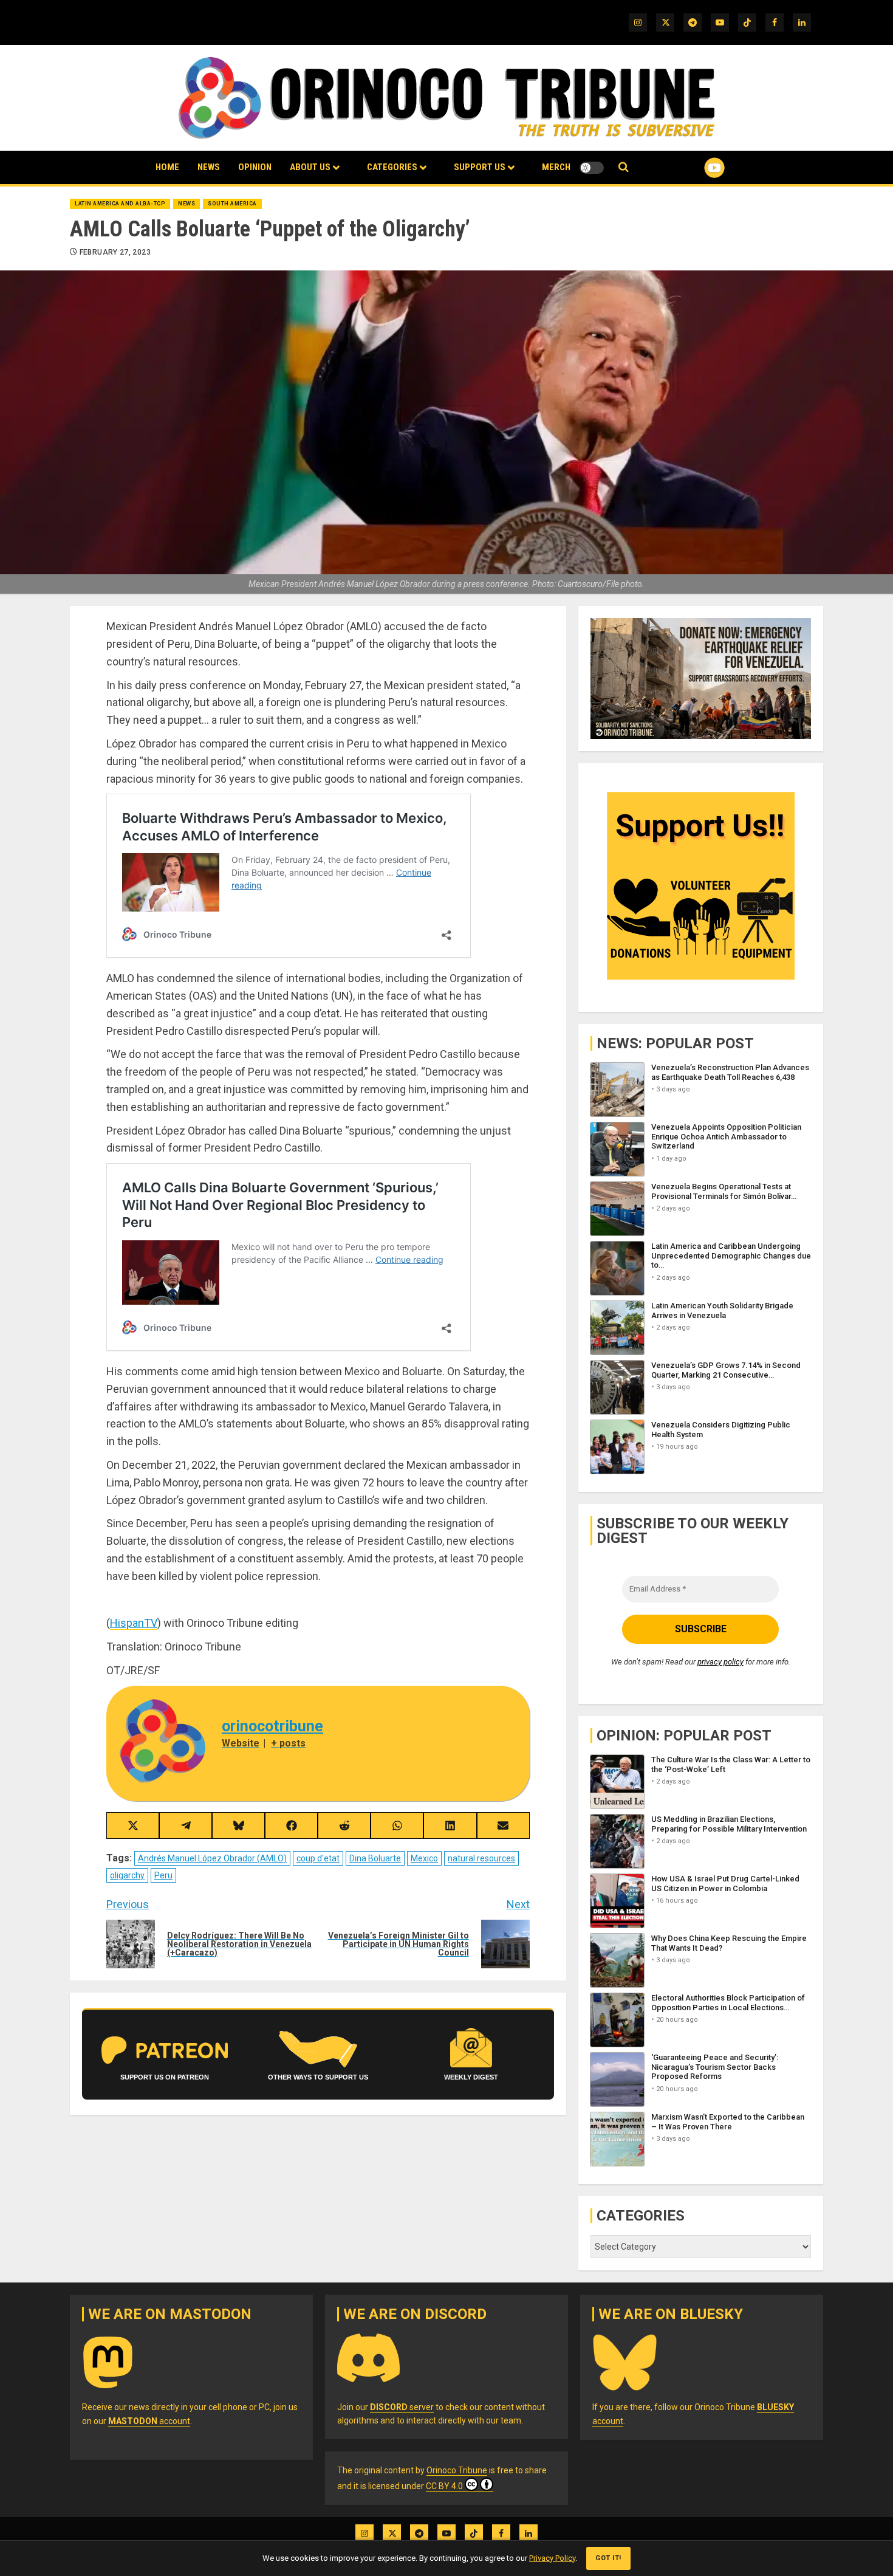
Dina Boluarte (375, 1858)
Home (167, 167)
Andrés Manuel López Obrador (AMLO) (212, 1858)
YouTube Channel (695, 168)
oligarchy (127, 1875)
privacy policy (720, 1662)
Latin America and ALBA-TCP (120, 204)
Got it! (608, 2558)
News (209, 167)
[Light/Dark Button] (592, 168)
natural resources (481, 1858)
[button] (624, 167)
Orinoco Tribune (457, 2470)
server (402, 2407)
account (149, 2421)
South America (232, 204)
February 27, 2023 (115, 252)
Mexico (424, 1858)
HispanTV (134, 1623)
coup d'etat (318, 1858)
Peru (163, 1875)
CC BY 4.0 (444, 2486)
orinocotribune (272, 1726)
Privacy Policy (552, 2558)
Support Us (480, 167)
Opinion (255, 167)
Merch (556, 167)
